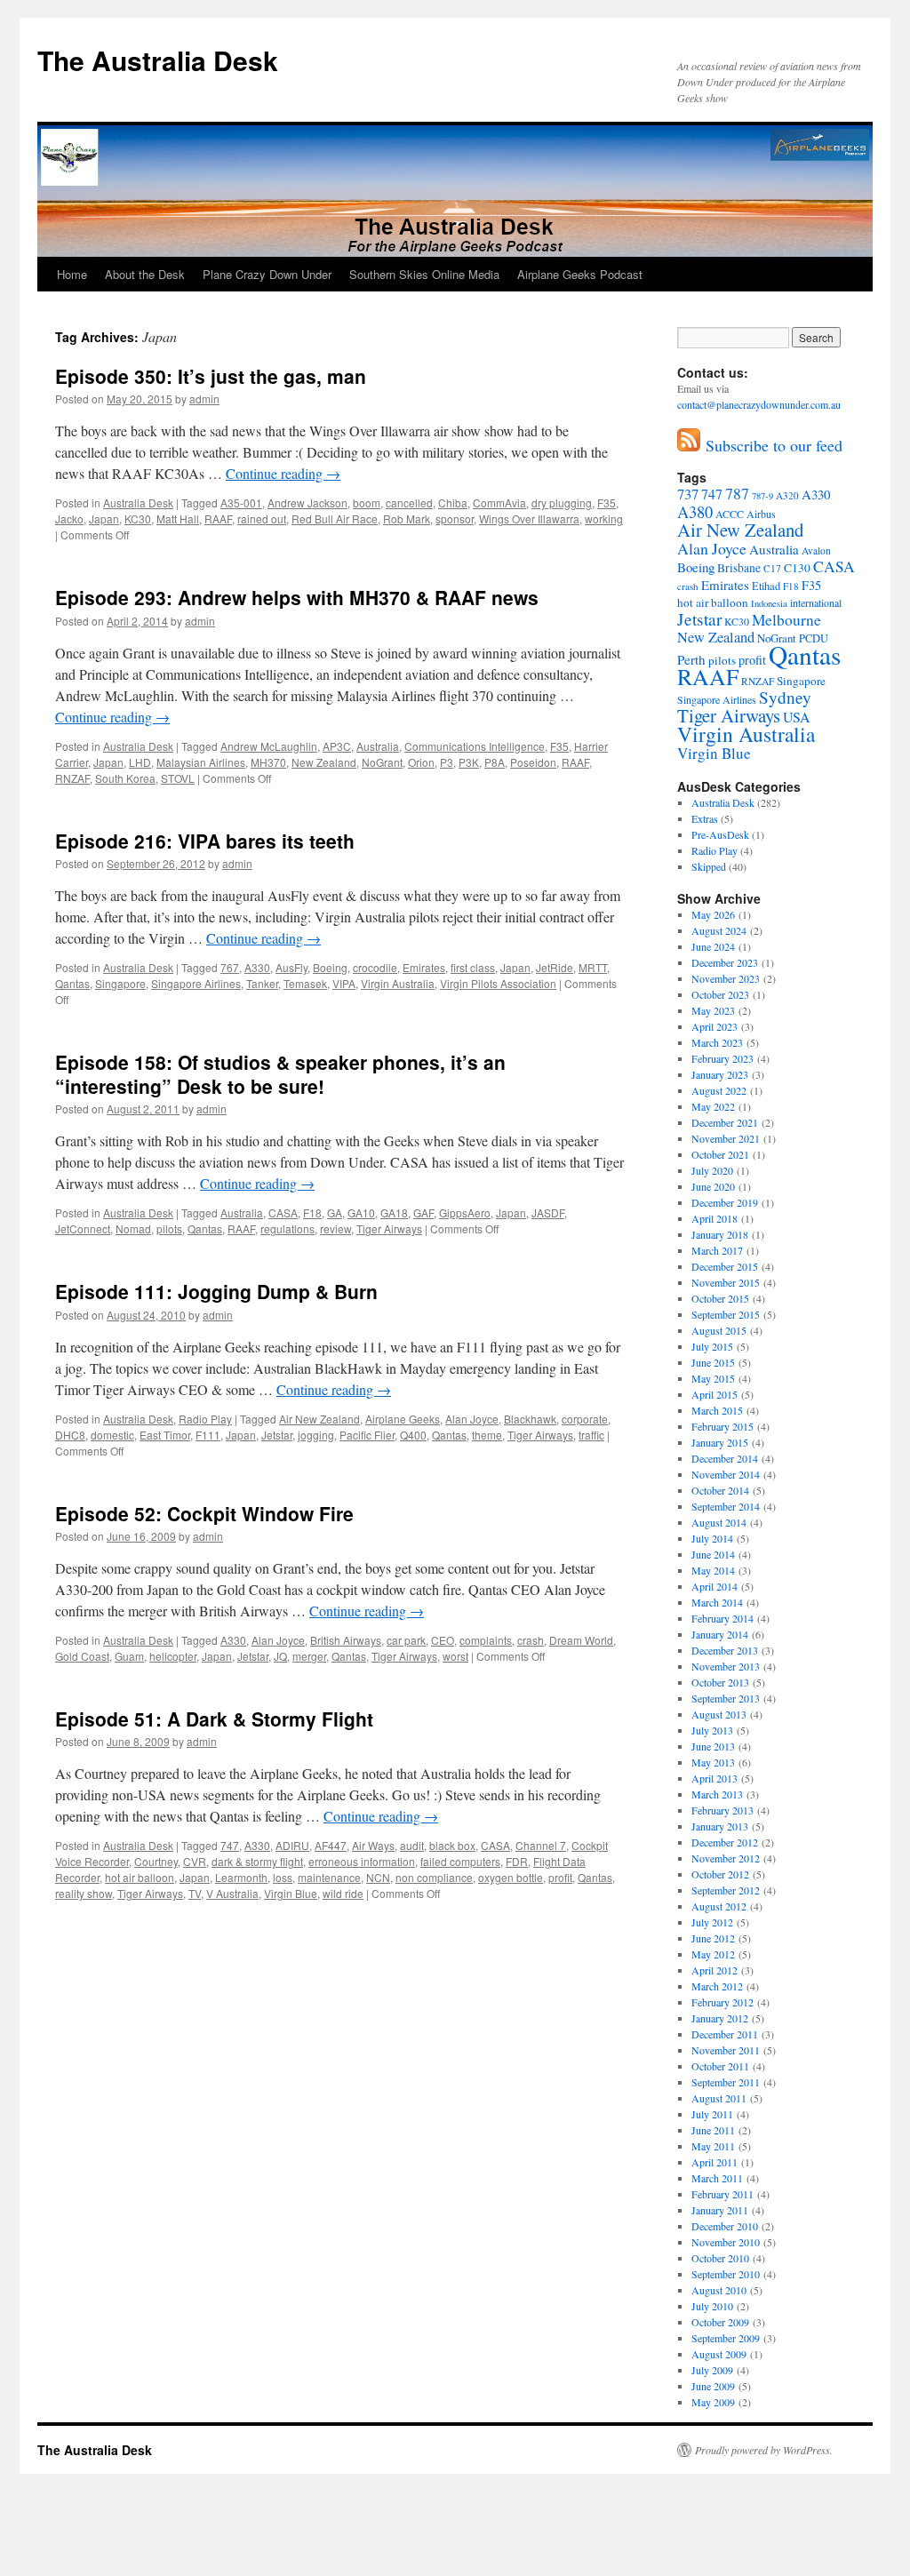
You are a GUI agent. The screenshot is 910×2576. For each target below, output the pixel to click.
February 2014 (722, 1618)
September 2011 (726, 2082)
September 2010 (726, 2274)
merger (309, 1656)
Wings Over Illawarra (529, 518)
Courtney (156, 1861)
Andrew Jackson (307, 502)
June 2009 (713, 2386)
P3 (447, 762)
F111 (208, 1435)
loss (283, 1877)
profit (560, 1877)
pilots (169, 1228)
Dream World (581, 1640)
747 (230, 1845)
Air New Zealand (319, 1419)
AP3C (337, 746)
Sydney (785, 697)
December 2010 (725, 2226)
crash (531, 1640)
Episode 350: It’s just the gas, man (211, 376)
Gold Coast (82, 1656)
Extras (705, 818)
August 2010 (719, 2290)
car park (406, 1640)
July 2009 (712, 2370)
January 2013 (720, 1826)
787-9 (762, 496)
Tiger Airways (389, 1228)
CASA (283, 1212)
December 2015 (725, 1266)
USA (796, 717)
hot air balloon (140, 1877)
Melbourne (786, 620)
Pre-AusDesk (720, 834)
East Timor (165, 1435)
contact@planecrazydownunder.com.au (759, 404)
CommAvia (499, 502)
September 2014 (726, 1506)
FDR (517, 1861)
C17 (772, 568)
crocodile (375, 967)
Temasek (305, 983)
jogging (316, 1435)
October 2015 (720, 1298)
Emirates (424, 967)
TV (195, 1893)
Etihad (766, 586)
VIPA (344, 983)
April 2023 (714, 1026)
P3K (469, 762)
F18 (312, 1212)
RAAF (218, 518)
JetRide (555, 967)
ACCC (730, 514)
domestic (112, 1435)
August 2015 (719, 1330)
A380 (695, 512)
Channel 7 (541, 1845)
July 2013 (712, 1730)
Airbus (761, 514)
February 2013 (722, 1810)
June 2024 (713, 946)
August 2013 (719, 1714)
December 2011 (725, 2034)
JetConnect (83, 1228)
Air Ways (373, 1845)
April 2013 (714, 1778)
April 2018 (714, 1218)
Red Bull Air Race (335, 518)
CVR (195, 1861)
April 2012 (714, 1970)
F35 (607, 502)
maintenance (329, 1877)
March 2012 (717, 1986)
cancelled (409, 502)
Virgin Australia (398, 983)
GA (335, 1212)
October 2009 (720, 2322)
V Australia (232, 1893)
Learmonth (241, 1877)
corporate (585, 1419)
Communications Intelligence (475, 746)
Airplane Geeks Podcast (580, 274)
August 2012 (719, 1906)
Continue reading (283, 473)
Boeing (330, 967)
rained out (262, 518)
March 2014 (717, 1602)
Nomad (133, 1228)
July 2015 (712, 1346)
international (816, 602)
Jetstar (277, 1435)
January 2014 (720, 1634)
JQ (280, 1656)
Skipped (709, 866)
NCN (378, 1877)
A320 (787, 495)
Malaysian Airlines (201, 762)
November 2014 (726, 1474)
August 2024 (719, 930)
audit (412, 1845)
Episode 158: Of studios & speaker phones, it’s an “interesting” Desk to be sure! (280, 1074)
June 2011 (713, 2130)
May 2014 (713, 1570)
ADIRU (292, 1845)
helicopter (173, 1656)
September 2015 (726, 1314)
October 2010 (720, 2258)
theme (487, 1435)
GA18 (394, 1212)
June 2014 (713, 1554)
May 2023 (713, 1010)
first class (473, 967)
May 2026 (713, 914)
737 (688, 494)
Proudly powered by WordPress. (764, 2450)
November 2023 (726, 978)
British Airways (346, 1640)
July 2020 (712, 1170)
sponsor (455, 518)
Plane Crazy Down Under (267, 274)
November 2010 (726, 2242)
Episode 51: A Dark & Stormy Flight (214, 1719)
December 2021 (725, 1122)
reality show (84, 1893)
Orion (421, 762)
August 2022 (719, 1090)
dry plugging (562, 502)
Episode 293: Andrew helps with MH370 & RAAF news (297, 597)
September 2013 (726, 1698)
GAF (423, 1212)
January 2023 (720, 1074)
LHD (140, 762)
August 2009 (719, 2354)
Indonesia (769, 603)
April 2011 (714, 2162)
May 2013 (713, 1762)
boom (367, 502)
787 (737, 493)
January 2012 (720, 2018)
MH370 (268, 762)
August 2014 (719, 1522)
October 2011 (720, 2066)
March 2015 (717, 1410)
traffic (591, 1435)
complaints (486, 1640)
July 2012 (712, 1922)
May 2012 (713, 1954)
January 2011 (720, 2210)
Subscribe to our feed (771, 445)
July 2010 (712, 2306)
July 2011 (712, 2114)
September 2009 (726, 2338)
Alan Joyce (472, 1419)
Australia (378, 746)
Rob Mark (407, 518)
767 (230, 967)
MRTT (593, 967)
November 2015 (726, 1282)
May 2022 (713, 1106)
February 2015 (722, 1426)
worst (455, 1656)
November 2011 (726, 2050)
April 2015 (714, 1394)
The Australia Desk (158, 60)
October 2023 (720, 994)
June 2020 (713, 1186)
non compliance (434, 1877)
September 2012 (726, 1890)
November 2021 (726, 1138)
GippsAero (465, 1212)
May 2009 (713, 2402)
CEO (443, 1640)
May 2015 (713, 1378)
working (604, 518)
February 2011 (722, 2194)
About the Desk (145, 274)
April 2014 (714, 1586)
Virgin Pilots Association (498, 983)
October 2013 (720, 1682)
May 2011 (713, 2146)
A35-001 (241, 502)
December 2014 (725, 1458)
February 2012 (722, 2002)
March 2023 (717, 1042)
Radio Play (205, 1419)
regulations (287, 1228)
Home (72, 274)
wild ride (343, 1893)
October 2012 (720, 1874)
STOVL (178, 778)
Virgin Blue (291, 1893)
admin (204, 399)
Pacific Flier (367, 1435)
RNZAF (72, 778)
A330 (257, 967)
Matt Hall (178, 518)
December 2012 (725, 1842)
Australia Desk (138, 502)
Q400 (413, 1435)
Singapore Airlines (196, 983)
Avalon (816, 550)
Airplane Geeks (403, 1419)
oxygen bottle (511, 1877)
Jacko (69, 518)
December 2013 (725, 1650)
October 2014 (720, 1490)
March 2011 (717, 2178)
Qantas (72, 983)
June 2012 (713, 1938)
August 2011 (719, 2098)
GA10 (361, 1212)
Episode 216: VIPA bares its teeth (205, 841)
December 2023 (725, 962)
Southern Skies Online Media (424, 274)
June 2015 (713, 1362)
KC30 (138, 518)
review (335, 1228)
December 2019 (725, 1202)
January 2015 (720, 1442)
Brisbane (739, 568)
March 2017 (717, 1250)
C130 (797, 568)
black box (452, 1845)
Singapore (120, 983)
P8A (495, 762)
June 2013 (713, 1746)
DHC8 (70, 1435)
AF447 (331, 1845)
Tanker (262, 983)
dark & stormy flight (257, 1861)
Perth (691, 659)
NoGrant (382, 762)
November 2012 (726, 1858)
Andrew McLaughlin (269, 746)
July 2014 (712, 1538)
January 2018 (720, 1234)
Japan (104, 518)
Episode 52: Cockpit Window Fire (204, 1513)
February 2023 (722, 1058)
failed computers (460, 1861)
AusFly (291, 967)
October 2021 (720, 1154)
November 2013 (726, 1666)
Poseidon (533, 762)
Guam (129, 1656)
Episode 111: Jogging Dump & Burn (216, 1291)
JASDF (548, 1212)
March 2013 (717, 1794)
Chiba (453, 502)
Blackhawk (530, 1419)
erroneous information (362, 1861)
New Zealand (324, 762)
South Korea (125, 778)
